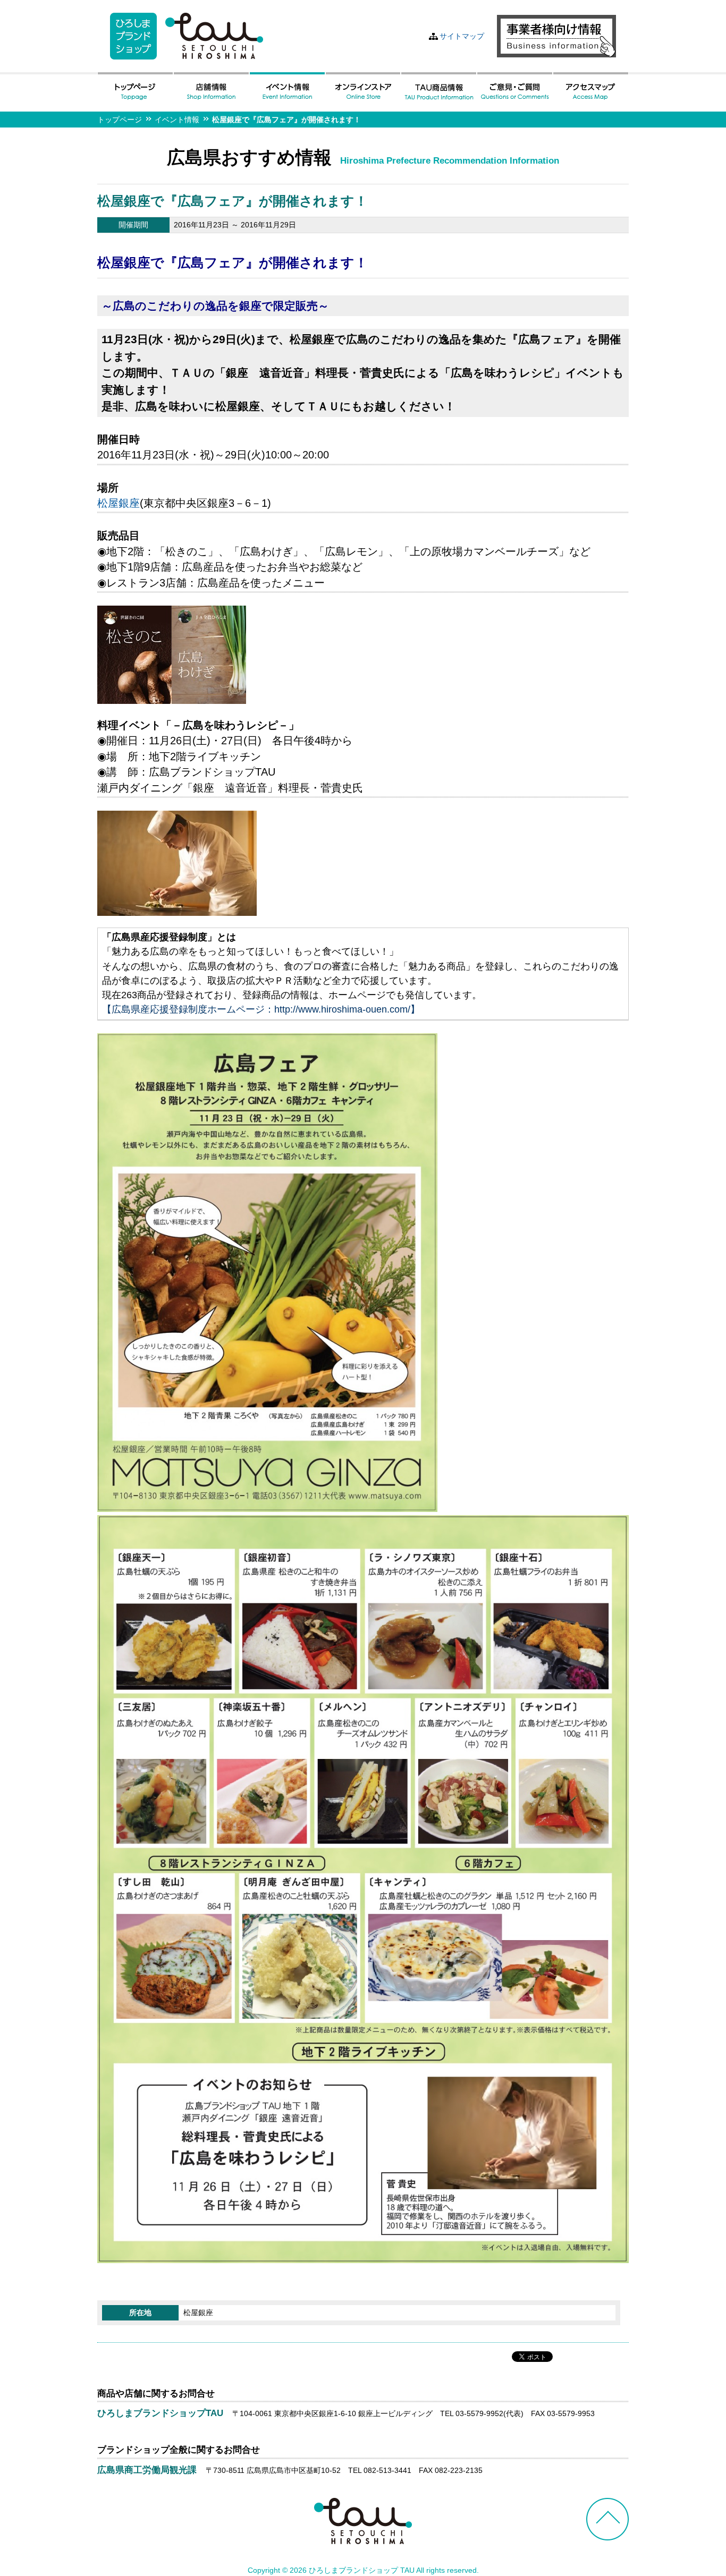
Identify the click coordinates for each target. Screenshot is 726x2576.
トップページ (120, 120)
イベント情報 (177, 120)
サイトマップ (462, 36)
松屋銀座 (119, 503)
